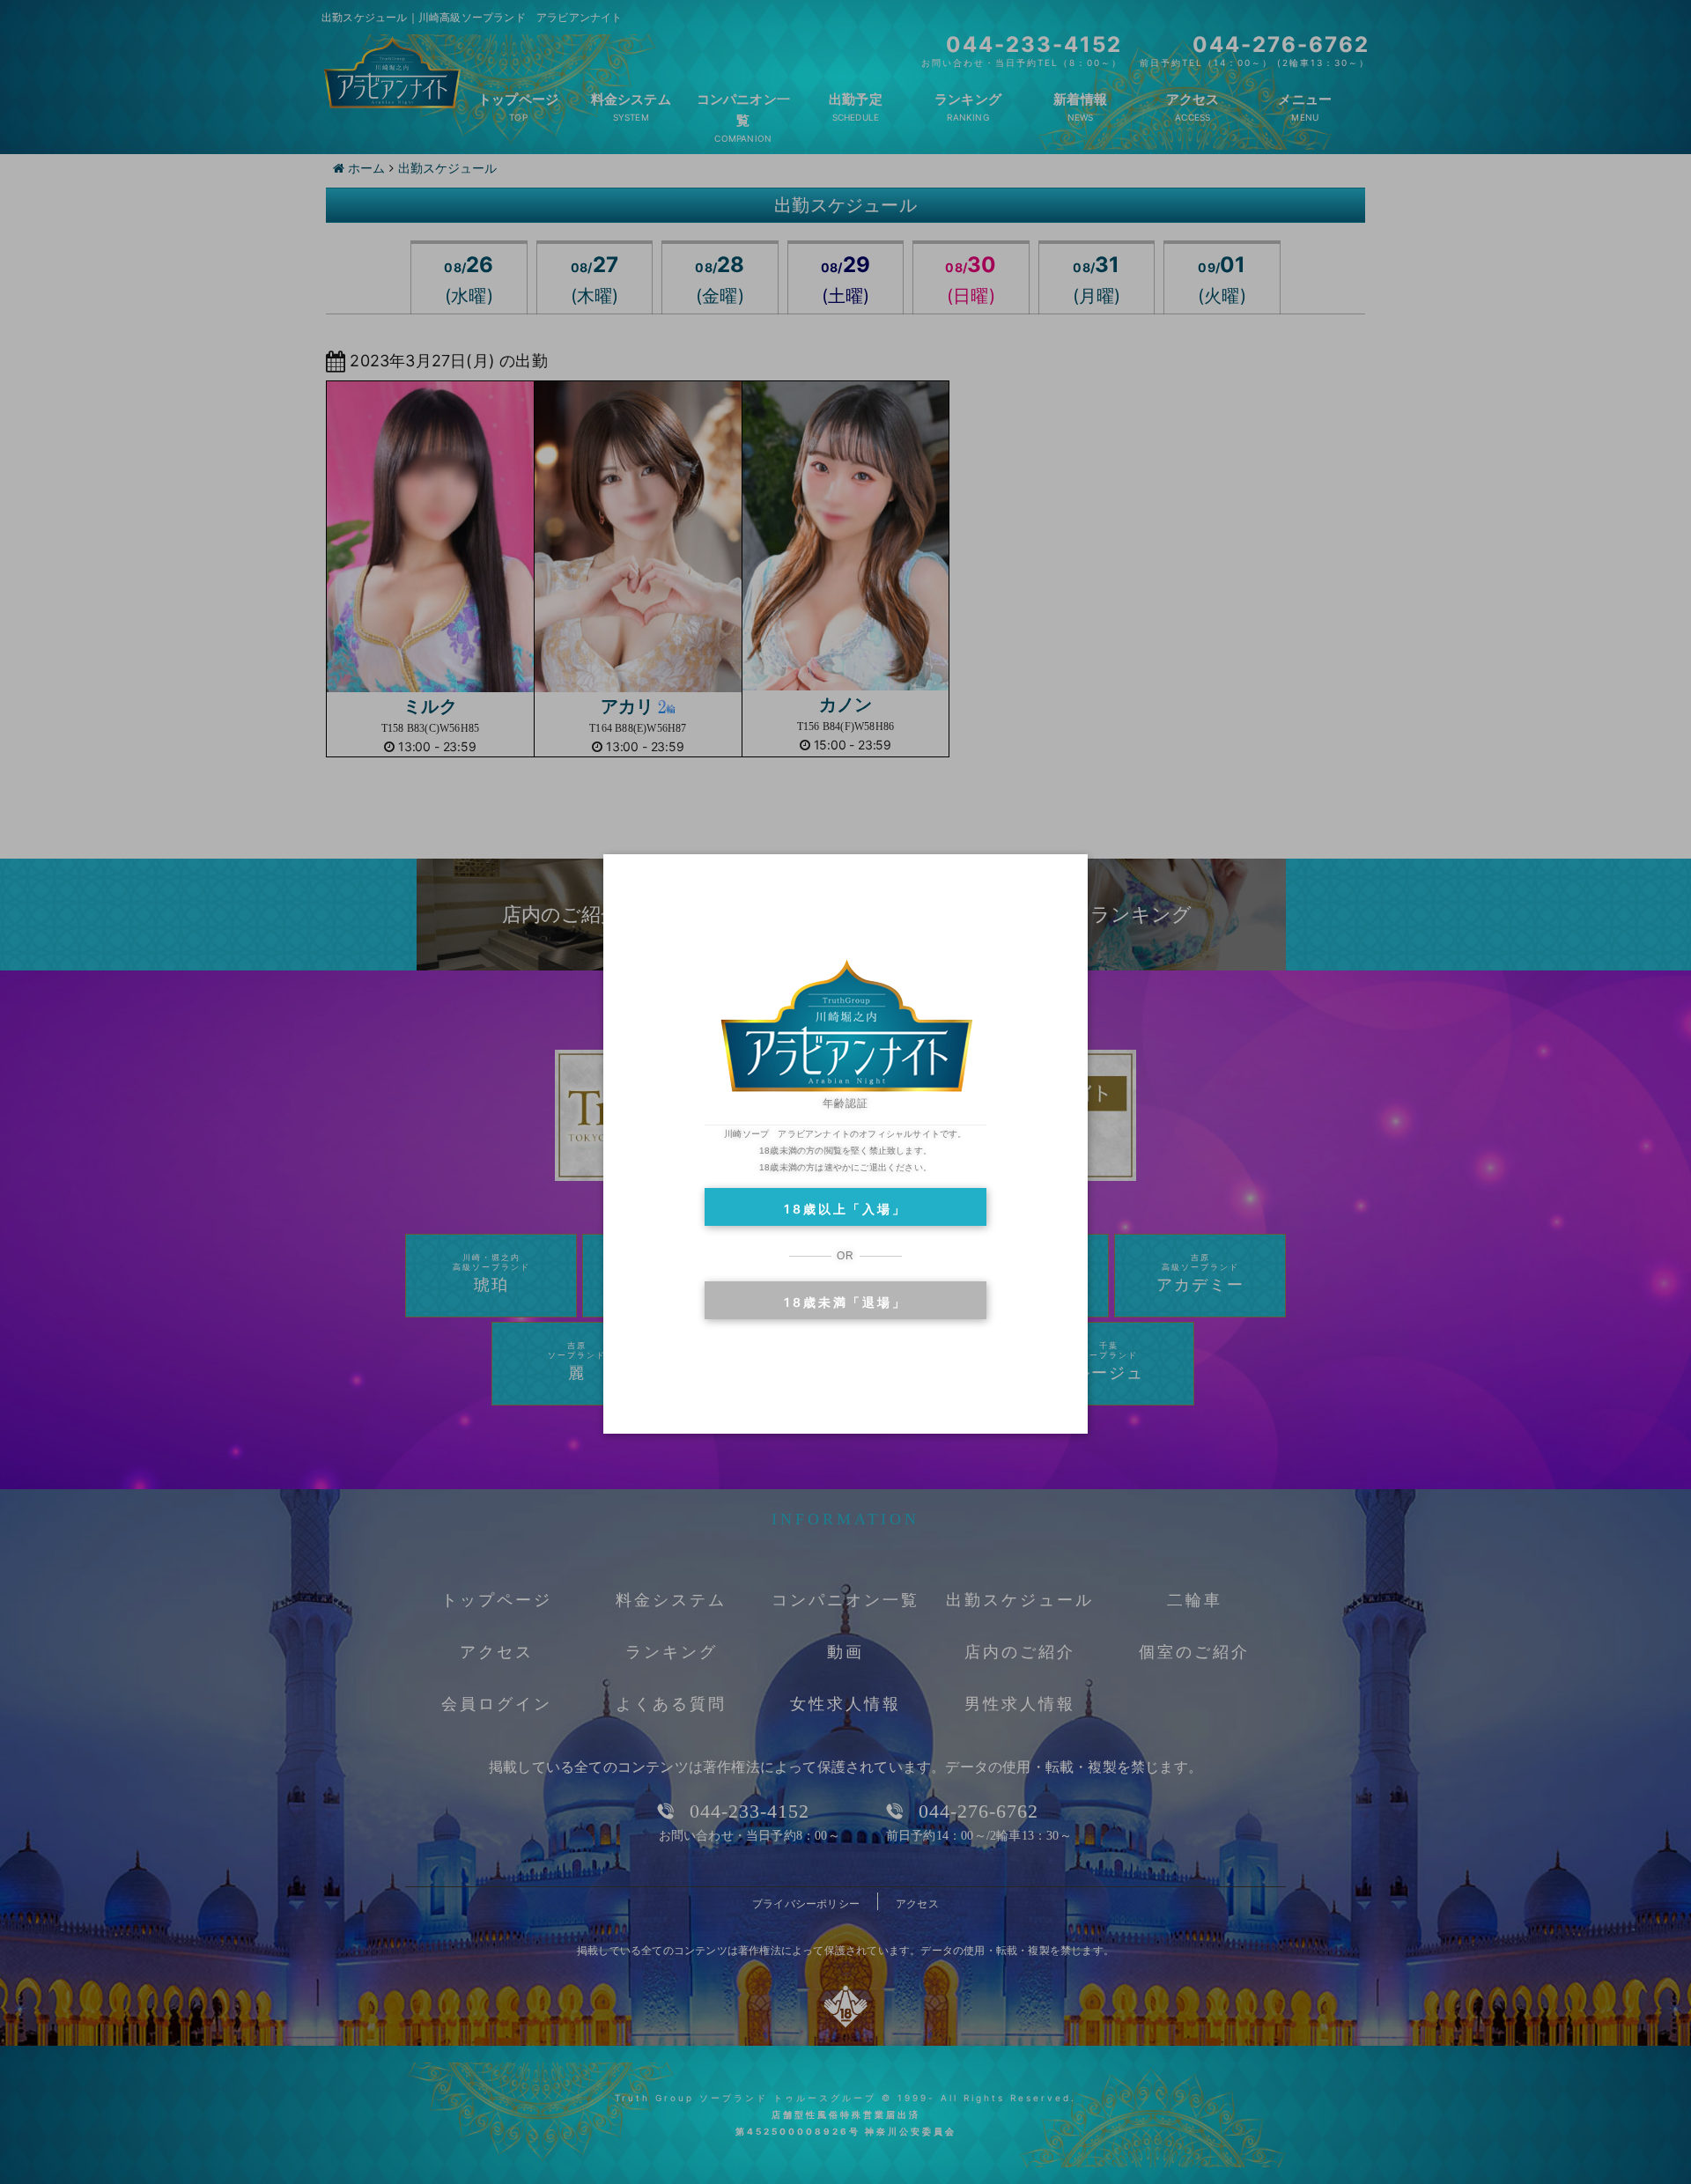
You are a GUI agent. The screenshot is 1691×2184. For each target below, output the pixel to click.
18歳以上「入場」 (845, 1209)
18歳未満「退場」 (845, 1302)
